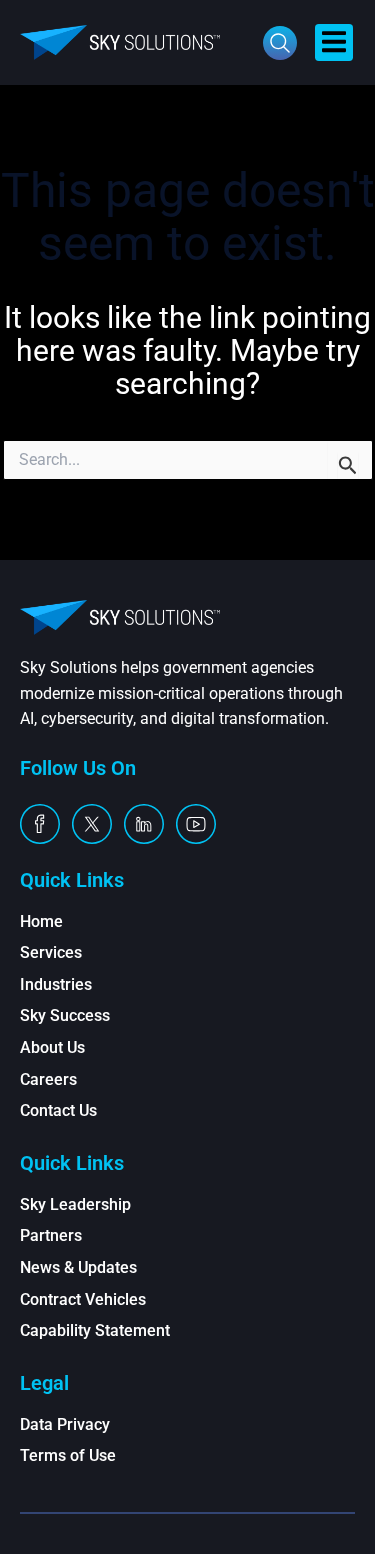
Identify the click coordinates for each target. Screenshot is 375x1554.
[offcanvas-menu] (334, 42)
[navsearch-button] (280, 40)
